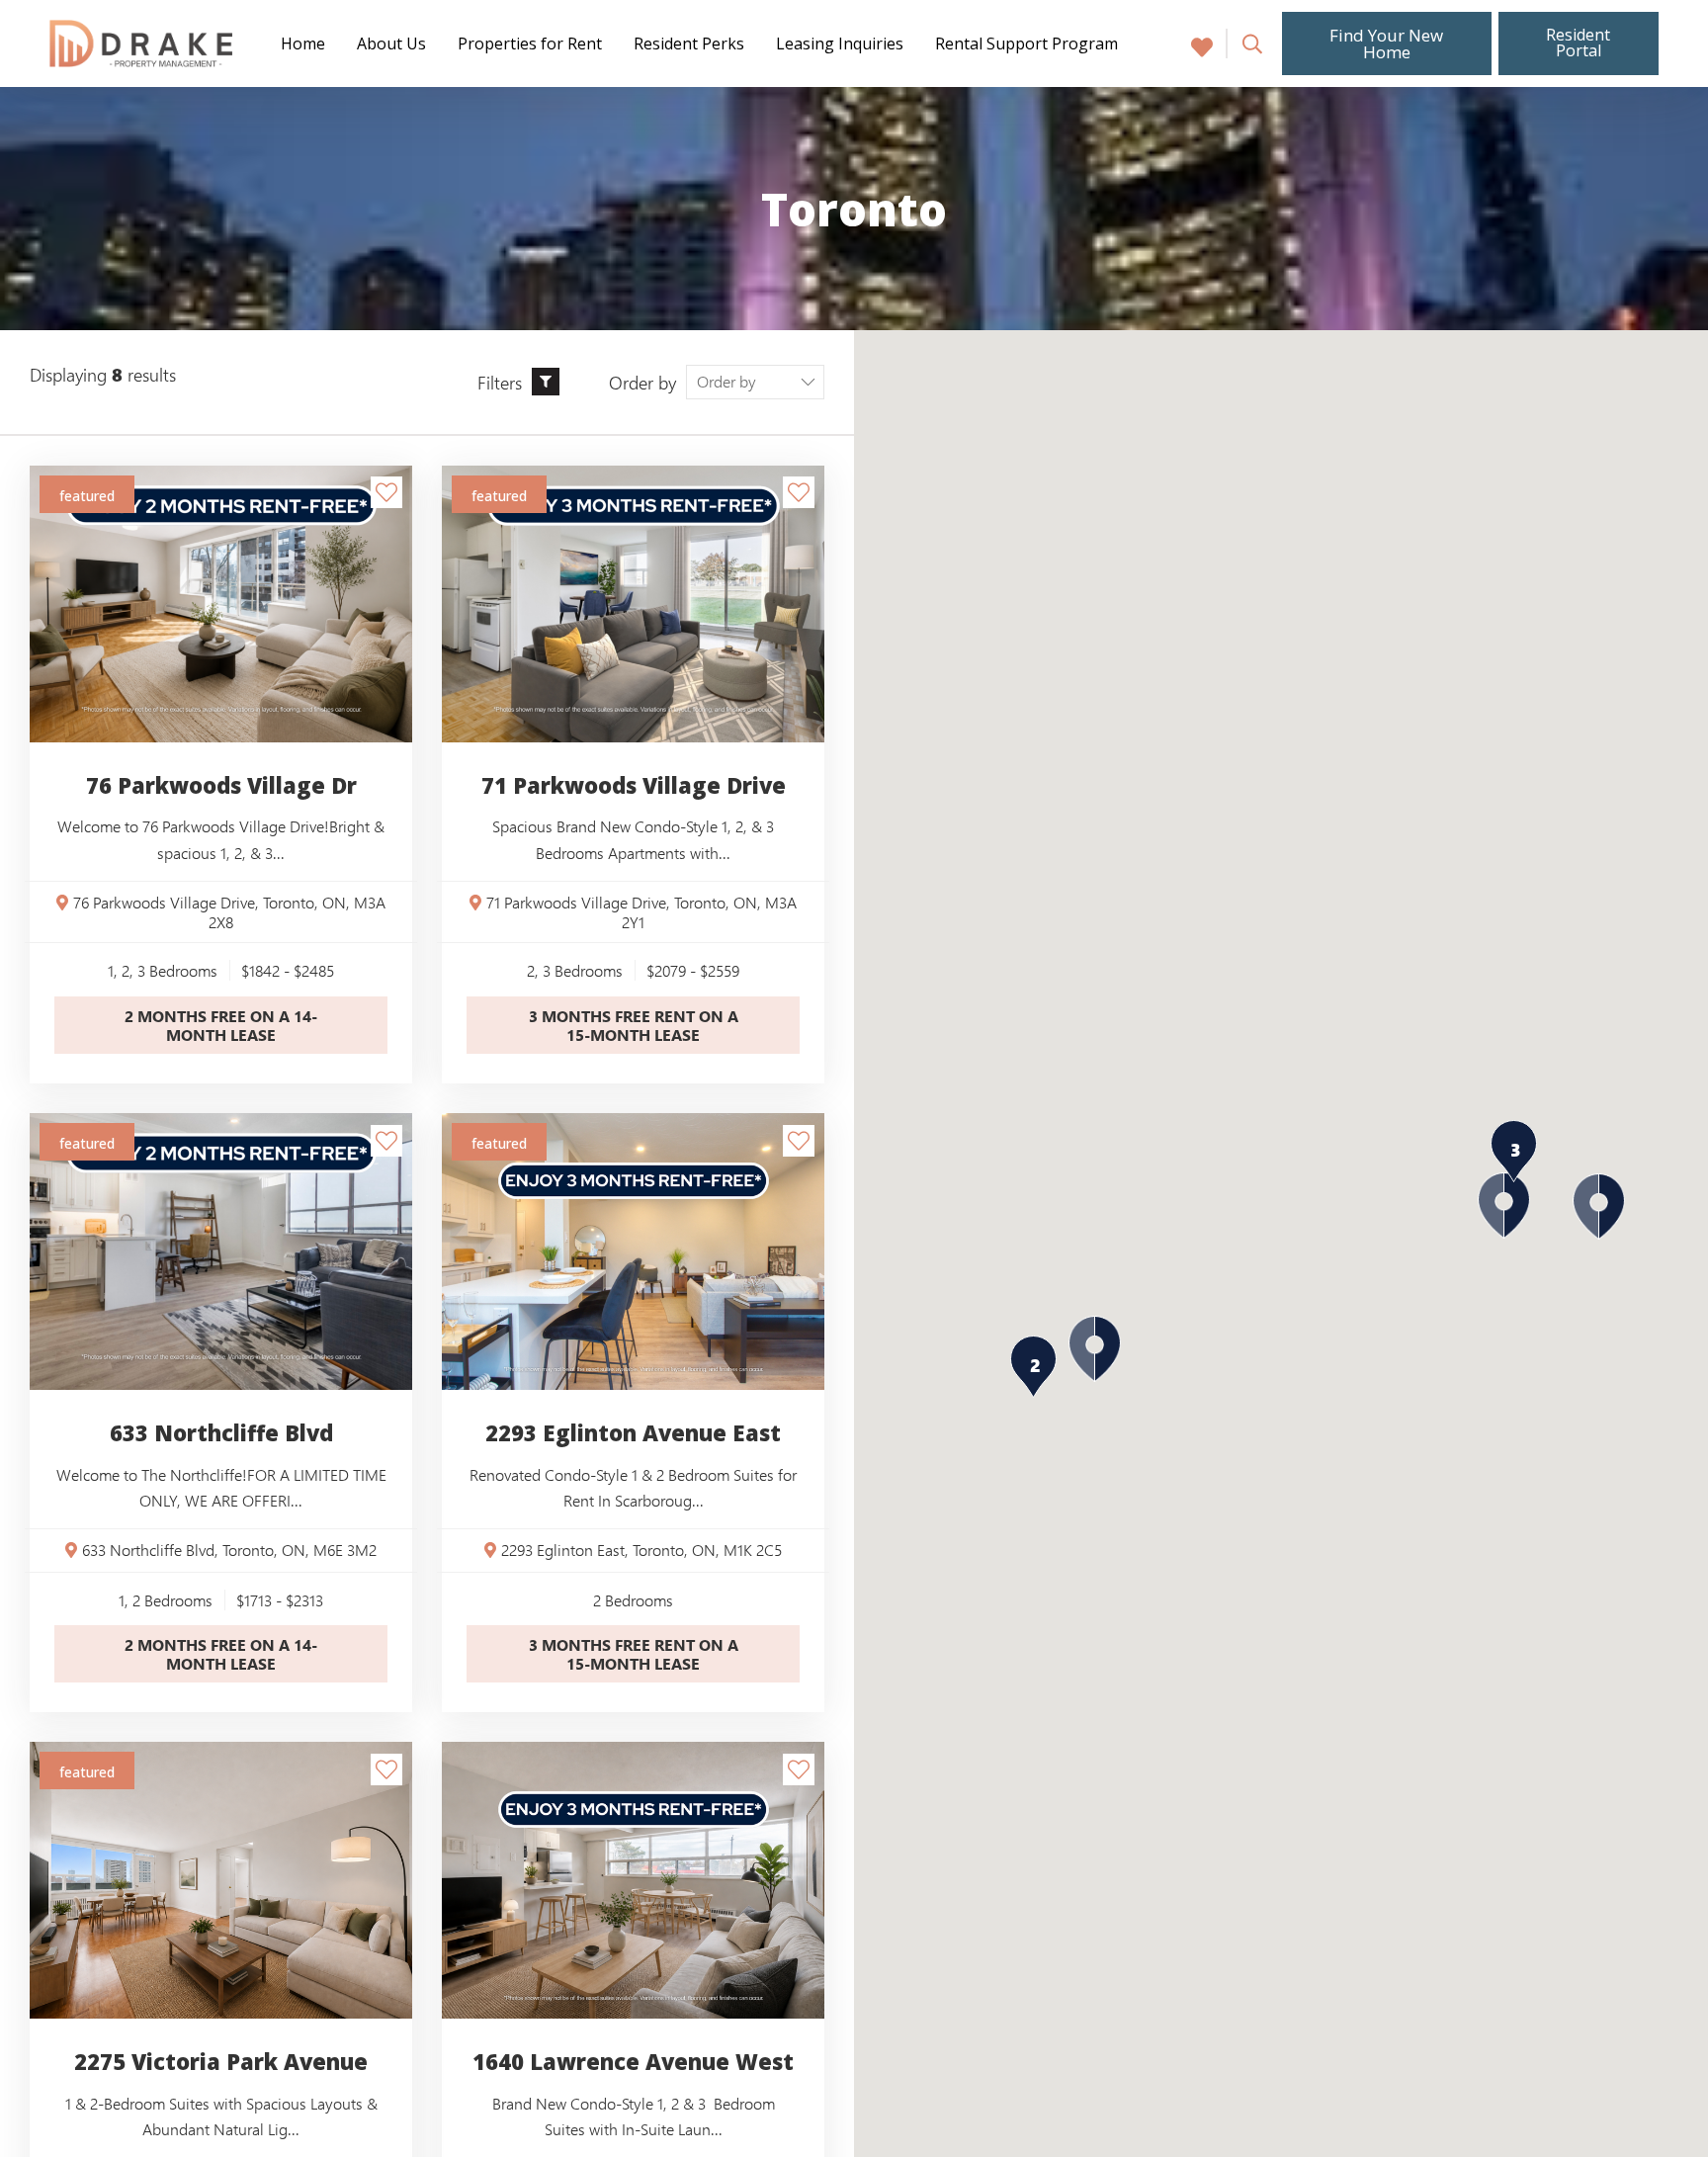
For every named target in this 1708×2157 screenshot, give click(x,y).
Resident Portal (1579, 43)
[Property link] (633, 604)
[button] (1599, 1207)
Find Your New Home (1386, 43)
